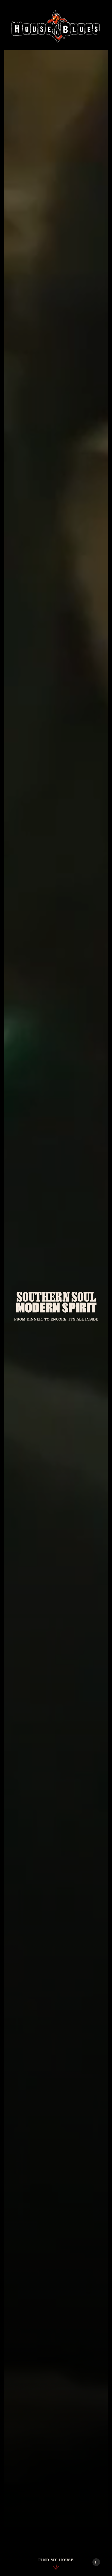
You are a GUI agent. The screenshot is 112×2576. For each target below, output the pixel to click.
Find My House (56, 2560)
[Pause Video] (96, 2562)
